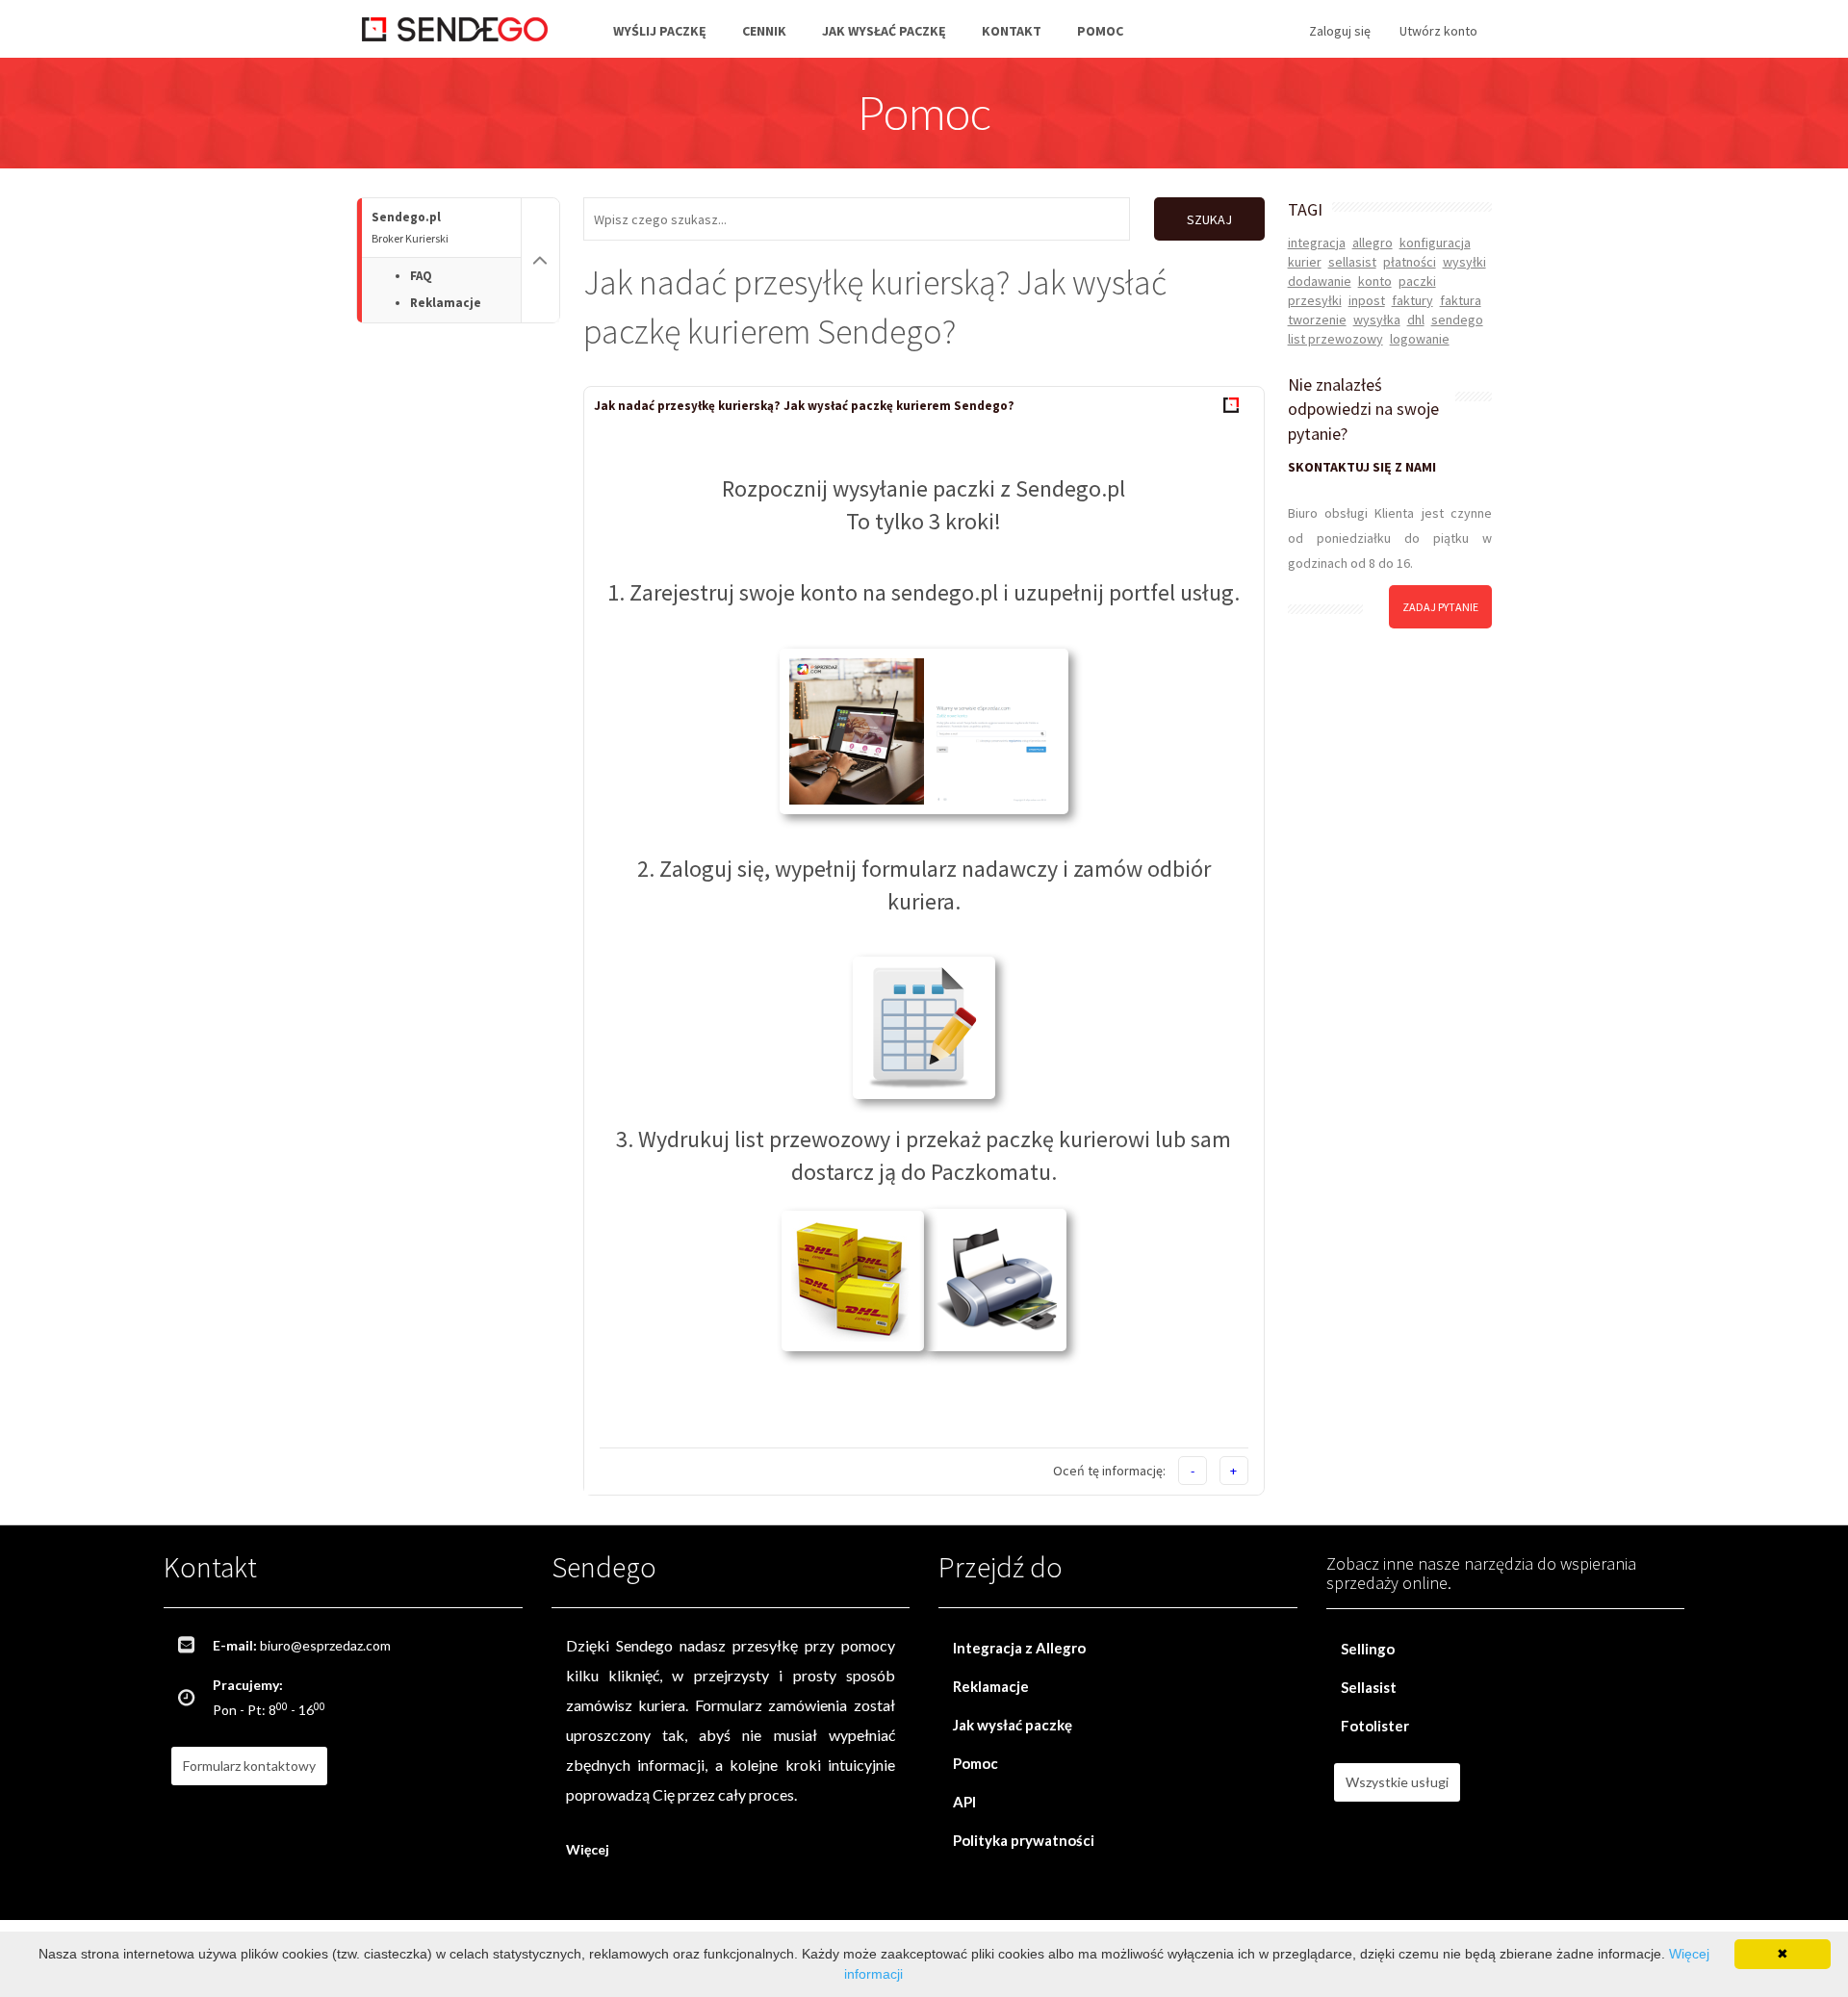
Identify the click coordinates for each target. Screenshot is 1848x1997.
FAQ (421, 276)
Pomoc (1100, 31)
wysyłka (1377, 320)
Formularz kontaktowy (249, 1766)
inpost (1367, 300)
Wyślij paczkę (660, 31)
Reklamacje (446, 303)
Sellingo (1368, 1649)
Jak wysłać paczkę (884, 31)
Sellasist (1369, 1687)
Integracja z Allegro (1019, 1648)
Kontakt (1012, 31)
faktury (1412, 300)
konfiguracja (1435, 243)
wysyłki (1464, 262)
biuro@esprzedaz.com (325, 1645)
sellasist (1352, 262)
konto (1375, 281)
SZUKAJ (1209, 219)
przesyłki (1315, 300)
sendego (1457, 320)
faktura (1461, 300)
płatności (1410, 262)
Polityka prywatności (1024, 1840)
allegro (1373, 243)
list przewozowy (1335, 339)
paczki (1417, 281)
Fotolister (1375, 1726)
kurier (1305, 262)
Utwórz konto (1438, 31)
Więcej (588, 1849)
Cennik (764, 31)
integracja (1317, 243)
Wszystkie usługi (1397, 1782)
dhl (1416, 320)
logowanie (1420, 339)
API (964, 1802)
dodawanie (1320, 281)
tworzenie (1317, 320)
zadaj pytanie (1440, 607)
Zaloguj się (1340, 31)
